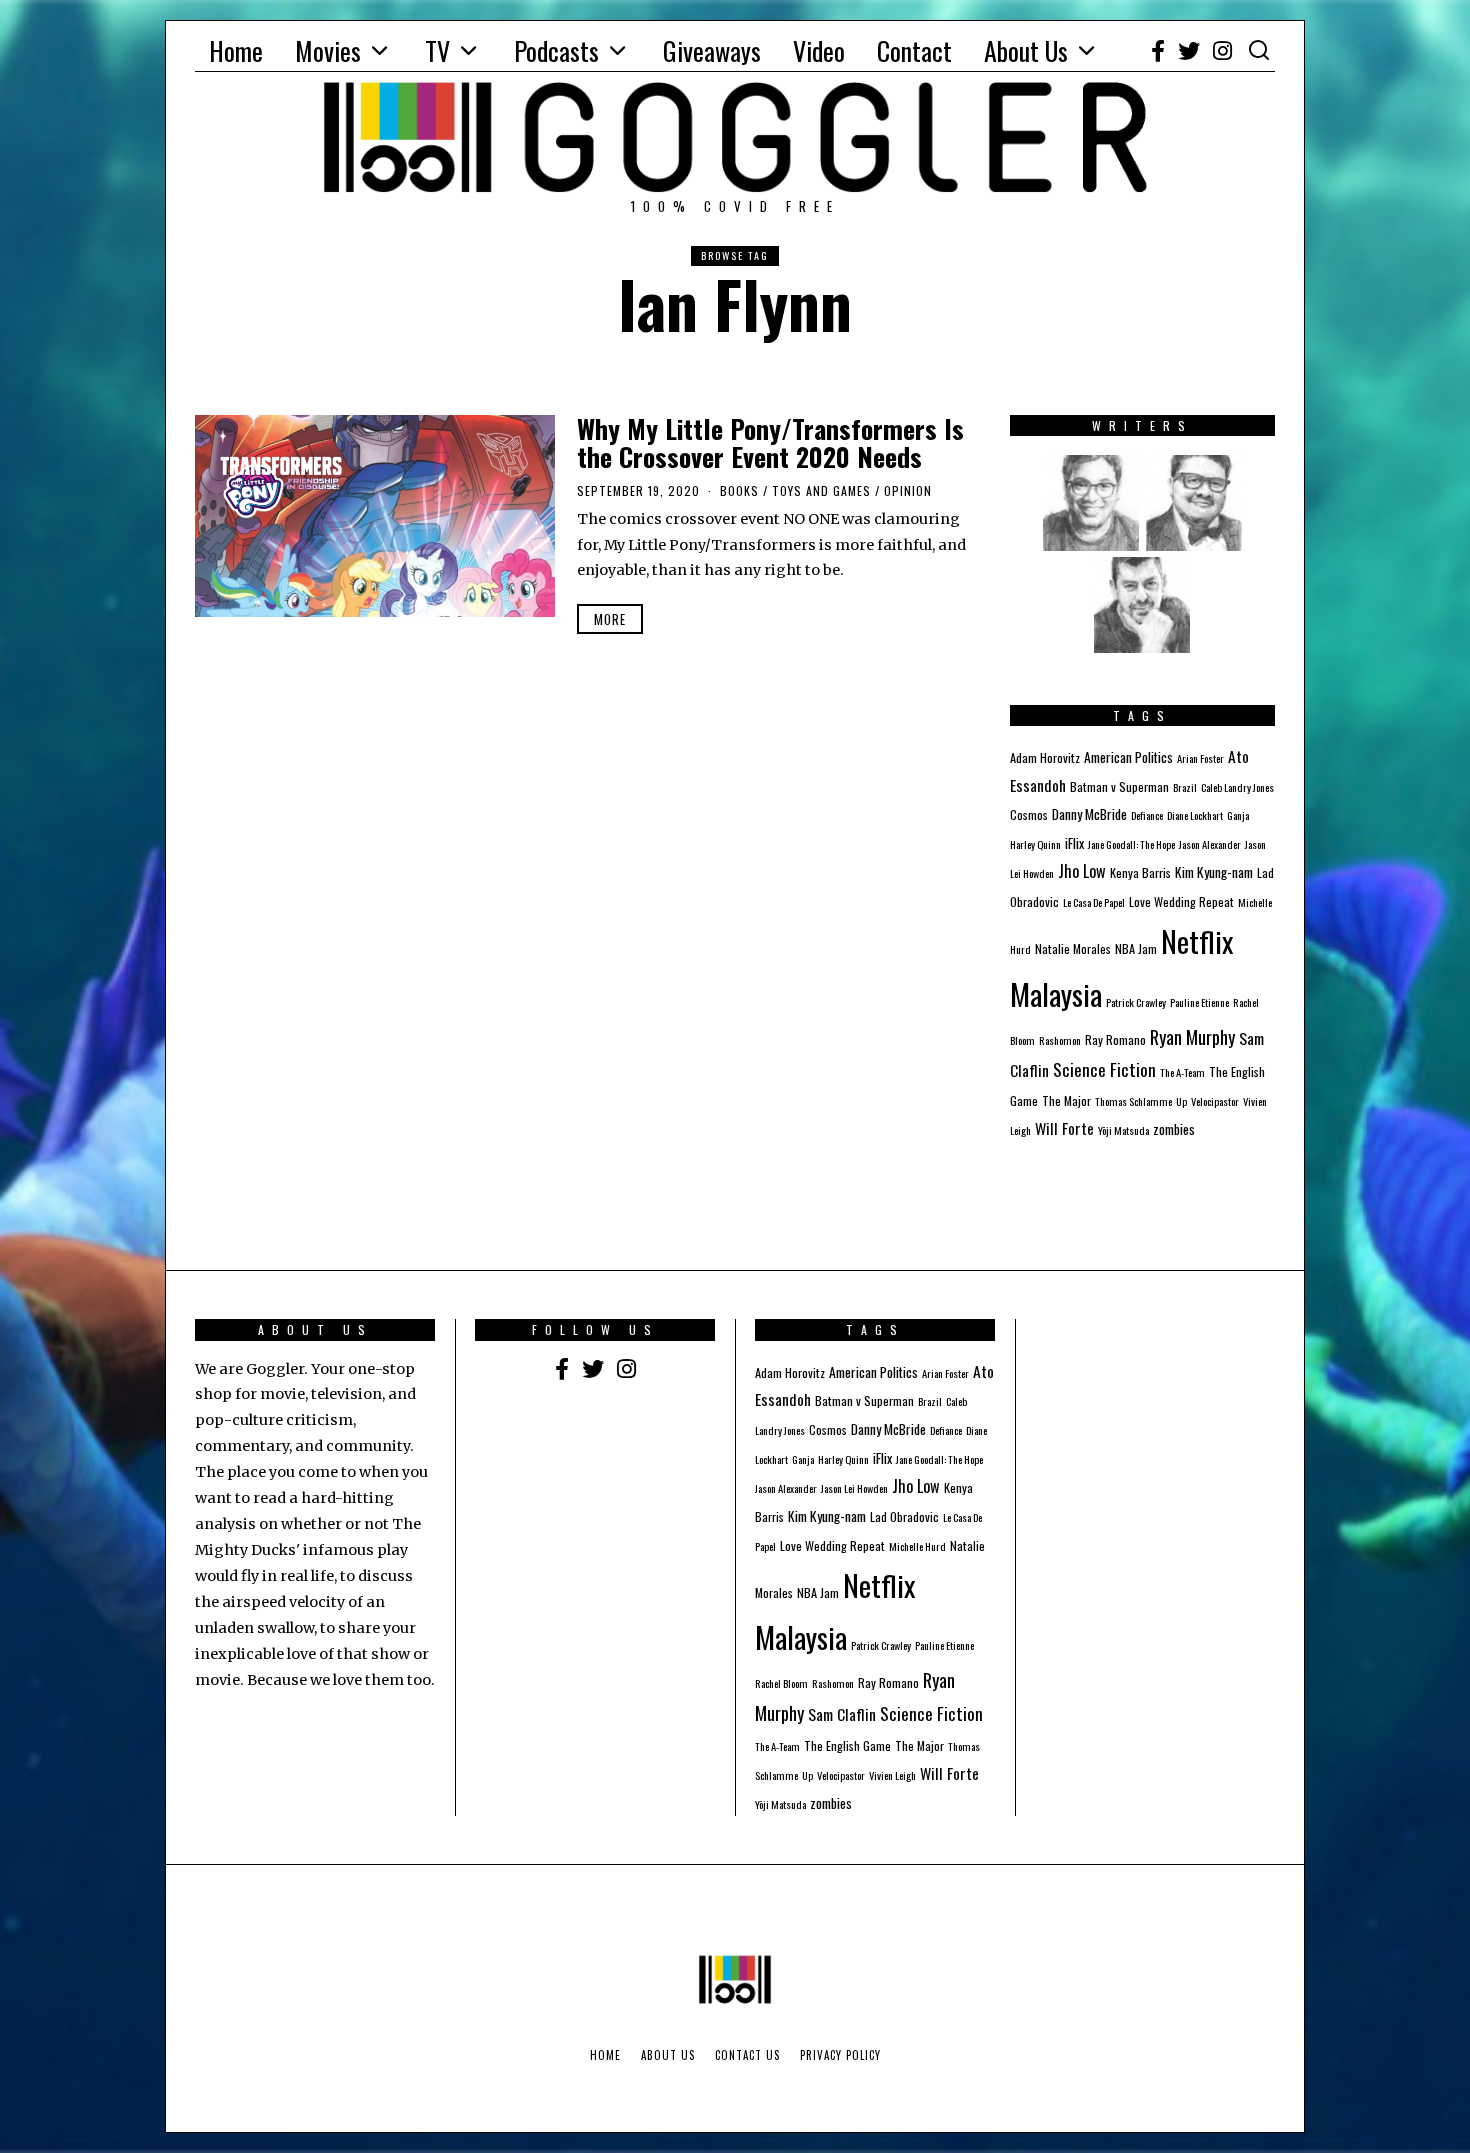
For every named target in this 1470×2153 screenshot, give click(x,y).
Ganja (1238, 815)
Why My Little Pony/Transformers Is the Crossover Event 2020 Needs (770, 443)
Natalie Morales (1073, 948)
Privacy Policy (840, 2055)
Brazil (1185, 787)
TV (437, 50)
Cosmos (1029, 814)
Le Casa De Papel (1094, 902)
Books (739, 490)
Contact (914, 50)
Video (819, 50)
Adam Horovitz (1045, 757)
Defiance (1147, 815)
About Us (1026, 50)
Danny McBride (1089, 814)
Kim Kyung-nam (1214, 872)
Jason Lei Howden (854, 1488)
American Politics (1128, 757)
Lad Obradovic (904, 1516)
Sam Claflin (842, 1714)
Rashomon (1060, 1040)
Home (236, 50)
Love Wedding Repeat (1181, 901)
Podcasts (556, 50)
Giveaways (712, 50)
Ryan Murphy (1192, 1036)
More (610, 619)
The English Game (847, 1745)
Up (1181, 1101)
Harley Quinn (1035, 844)
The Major (1066, 1100)
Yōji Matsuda (1123, 1130)
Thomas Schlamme (1133, 1101)
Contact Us (747, 2055)
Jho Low (1082, 871)
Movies (328, 50)
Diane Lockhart (1195, 815)
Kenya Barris (1140, 872)
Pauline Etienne (1199, 1002)
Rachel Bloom (781, 1683)
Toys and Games (821, 490)
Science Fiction (1104, 1069)
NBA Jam (1136, 948)
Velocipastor (1215, 1101)
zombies (1174, 1129)
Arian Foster (1200, 758)
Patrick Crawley (1136, 1002)
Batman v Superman (1119, 786)
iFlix (1074, 843)
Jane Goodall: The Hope (1131, 844)
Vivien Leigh (892, 1775)
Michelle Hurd (917, 1546)
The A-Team (1182, 1072)
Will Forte (1064, 1128)
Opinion (908, 490)
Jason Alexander (1210, 844)
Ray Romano (1115, 1039)
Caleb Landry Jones (1237, 787)
